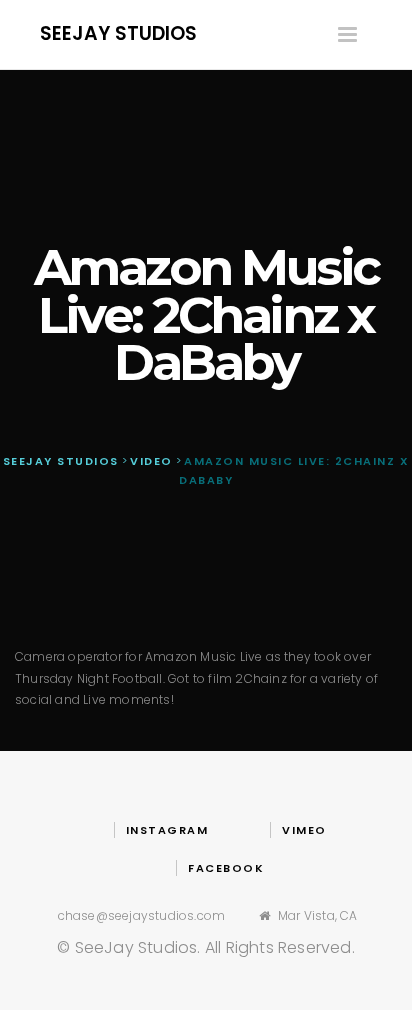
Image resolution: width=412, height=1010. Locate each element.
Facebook (226, 868)
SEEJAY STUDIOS (118, 33)
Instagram (167, 830)
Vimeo (304, 830)
